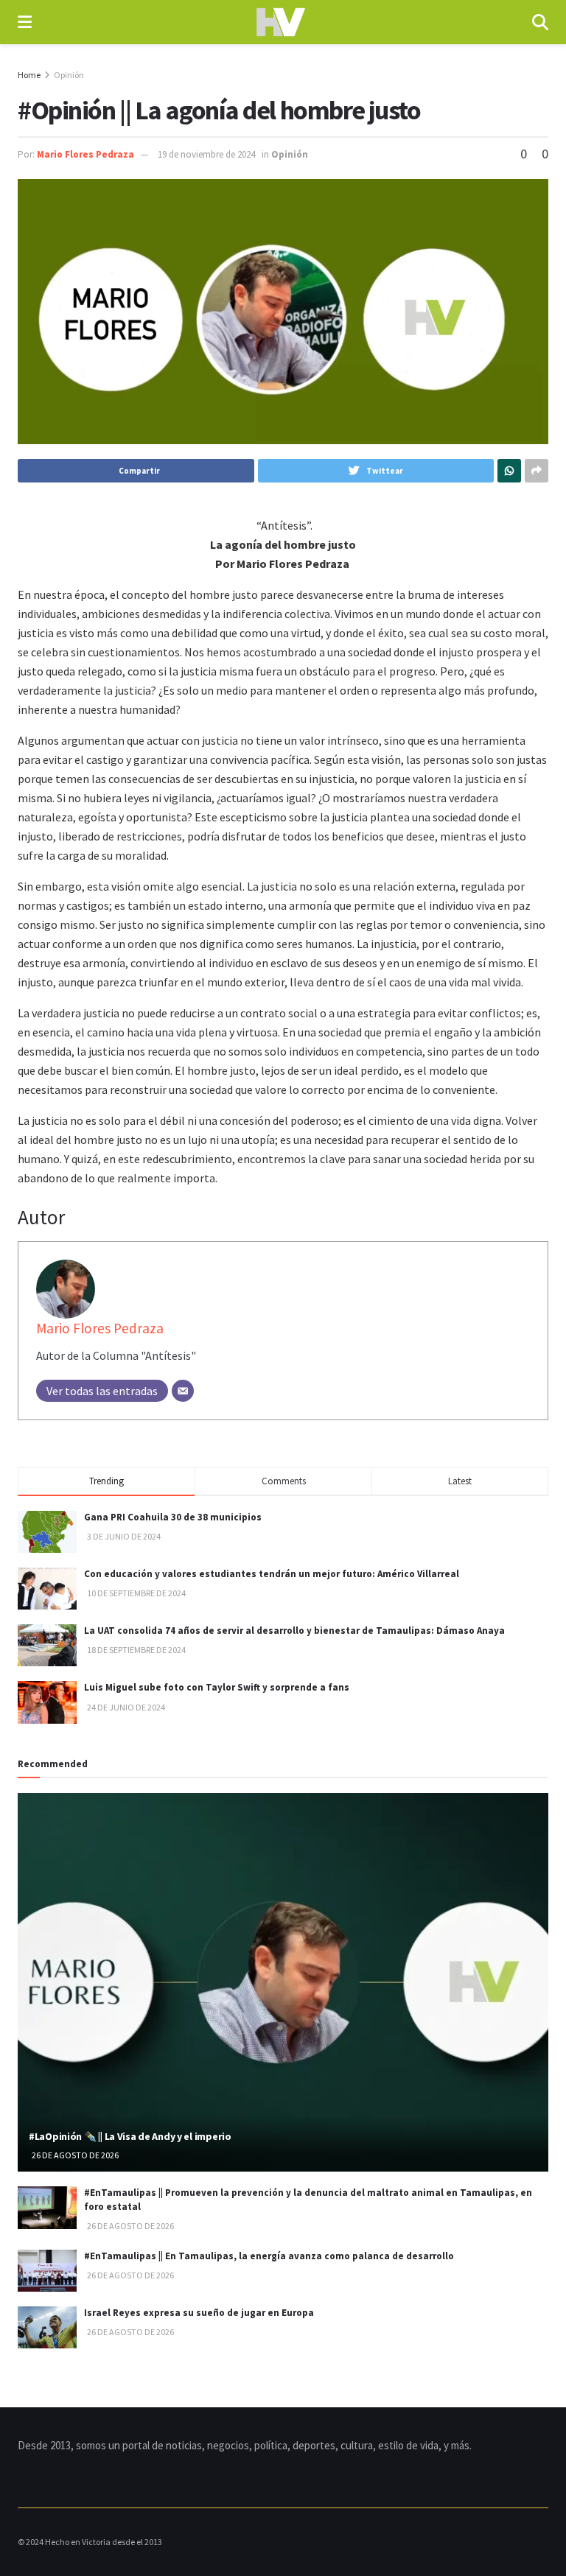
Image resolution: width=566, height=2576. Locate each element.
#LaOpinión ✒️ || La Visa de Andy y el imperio (130, 2136)
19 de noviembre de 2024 (206, 154)
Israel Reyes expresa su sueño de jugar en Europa (199, 2313)
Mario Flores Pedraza (85, 154)
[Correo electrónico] (183, 1391)
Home (29, 75)
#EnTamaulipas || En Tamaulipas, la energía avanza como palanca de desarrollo (269, 2256)
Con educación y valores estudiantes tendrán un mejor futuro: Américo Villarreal (272, 1574)
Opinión (69, 75)
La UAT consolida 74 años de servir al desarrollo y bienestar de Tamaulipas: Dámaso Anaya (294, 1631)
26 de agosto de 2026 (74, 2155)
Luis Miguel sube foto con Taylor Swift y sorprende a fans (217, 1687)
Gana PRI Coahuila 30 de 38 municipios (173, 1517)
